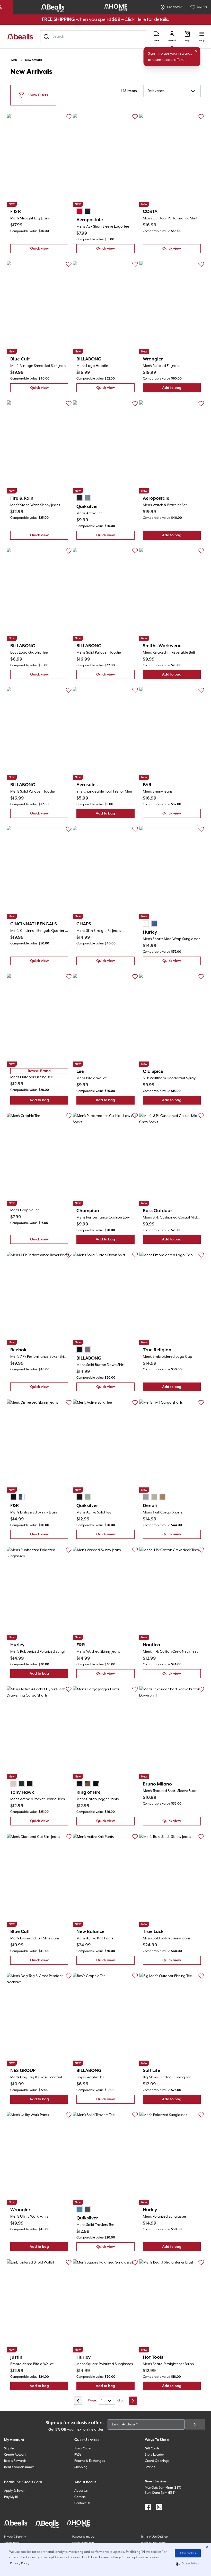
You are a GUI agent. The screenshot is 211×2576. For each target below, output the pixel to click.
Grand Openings (157, 2461)
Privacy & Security (15, 2537)
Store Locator (154, 2455)
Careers (80, 2497)
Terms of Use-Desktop (154, 2537)
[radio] (80, 211)
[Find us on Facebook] (148, 2507)
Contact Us (82, 2503)
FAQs (78, 2455)
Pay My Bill (12, 2497)
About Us (81, 2491)
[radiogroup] (84, 211)
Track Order (83, 2449)
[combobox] (94, 37)
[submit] (195, 2424)
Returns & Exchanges (90, 2461)
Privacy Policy (20, 2563)
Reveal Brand (39, 1071)
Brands (150, 2467)
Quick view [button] (49, 250)
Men (14, 60)
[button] (188, 2564)
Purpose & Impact (83, 2537)
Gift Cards (152, 2449)
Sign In (9, 2449)
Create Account (15, 2455)
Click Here (135, 19)
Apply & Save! (14, 2491)
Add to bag (181, 389)
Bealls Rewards (15, 2461)
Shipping (81, 2467)
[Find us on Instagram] (159, 2507)
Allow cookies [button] (188, 2553)
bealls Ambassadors (19, 2467)
